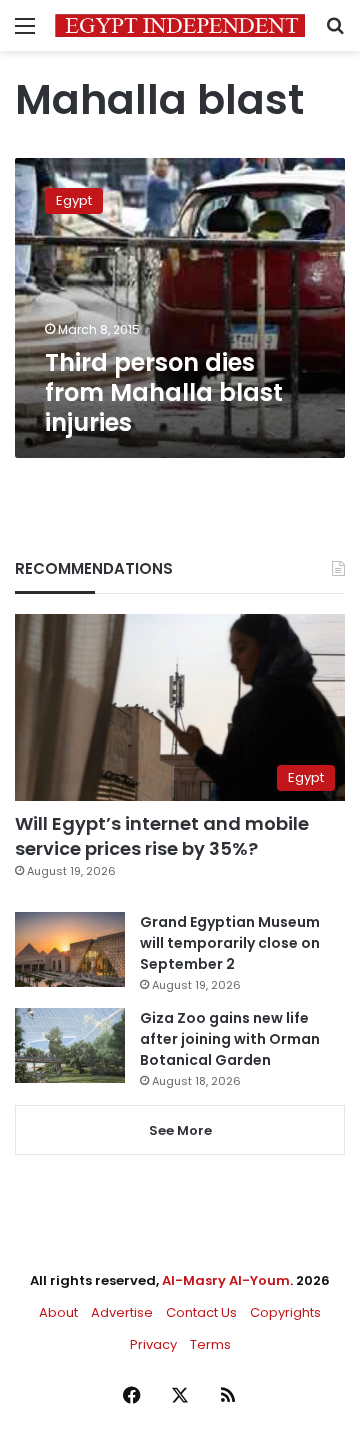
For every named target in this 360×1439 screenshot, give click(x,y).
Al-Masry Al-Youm (226, 1280)
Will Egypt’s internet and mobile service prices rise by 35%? (162, 836)
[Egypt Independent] (180, 25)
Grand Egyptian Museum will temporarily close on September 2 (230, 943)
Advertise (122, 1312)
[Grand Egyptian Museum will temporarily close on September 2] (70, 949)
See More (180, 1130)
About (58, 1312)
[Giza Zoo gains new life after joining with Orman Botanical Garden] (70, 1045)
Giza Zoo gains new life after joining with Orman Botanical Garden (230, 1039)
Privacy (153, 1344)
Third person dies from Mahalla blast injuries (164, 392)
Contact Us (201, 1312)
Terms (210, 1344)
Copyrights (285, 1312)
